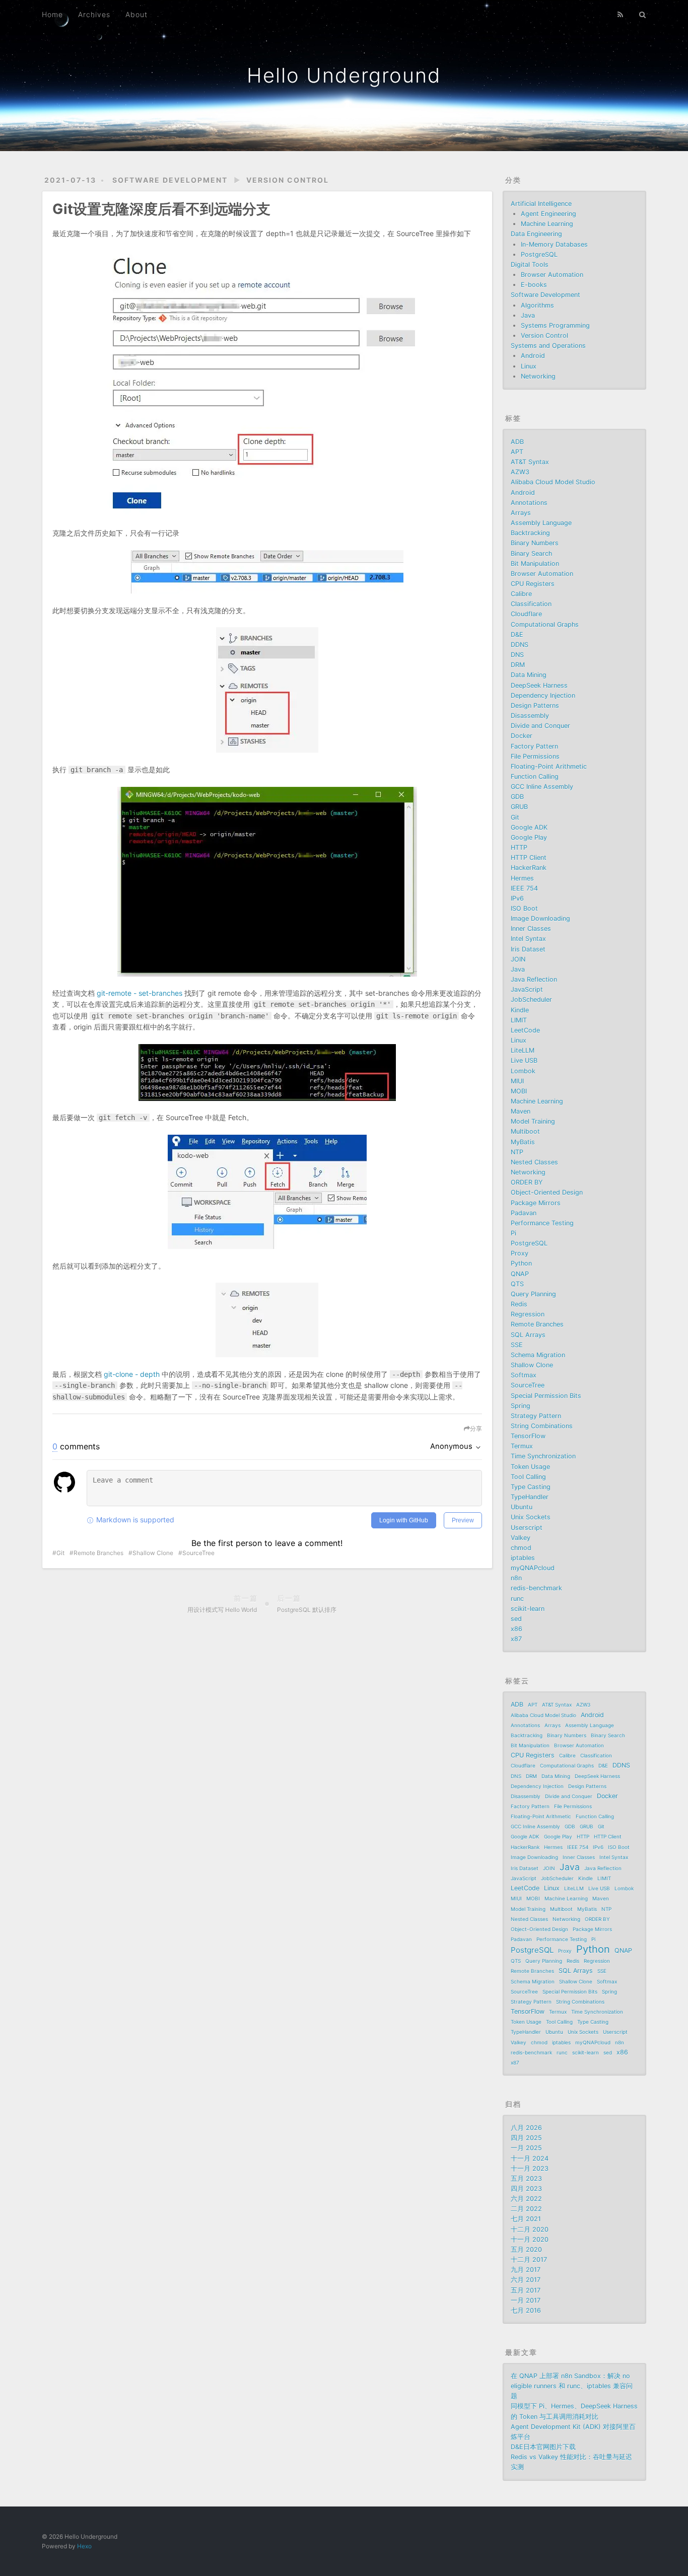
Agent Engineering (548, 214)
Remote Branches (98, 1553)
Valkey (521, 1538)
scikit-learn (528, 1609)
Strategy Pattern (536, 1416)
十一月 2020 (530, 2239)
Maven (521, 1111)
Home (52, 14)
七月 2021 (526, 2219)
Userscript (527, 1528)
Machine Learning (547, 224)
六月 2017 (526, 2280)
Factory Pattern (534, 746)
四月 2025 (526, 2138)
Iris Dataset (528, 949)
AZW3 (520, 472)
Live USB (524, 1060)
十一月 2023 (530, 2168)
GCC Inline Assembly (542, 787)
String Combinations (542, 1426)
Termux (522, 1446)
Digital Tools (530, 265)
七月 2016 (526, 2310)
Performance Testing (542, 1223)
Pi (513, 1233)
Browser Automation (552, 275)
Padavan (524, 1213)
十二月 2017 (529, 2260)
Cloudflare (526, 614)
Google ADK (529, 827)
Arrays (521, 513)
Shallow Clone (153, 1553)
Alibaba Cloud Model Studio (553, 482)
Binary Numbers (535, 543)
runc (517, 1599)
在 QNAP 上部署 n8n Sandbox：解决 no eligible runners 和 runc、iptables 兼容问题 (572, 2386)
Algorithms (537, 305)
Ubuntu (522, 1507)
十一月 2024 (530, 2158)
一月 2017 (526, 2300)
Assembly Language (541, 523)
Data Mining (529, 675)
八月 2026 (526, 2128)
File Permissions (535, 756)
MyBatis (523, 1142)
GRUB (519, 807)
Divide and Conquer (540, 726)
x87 (516, 1639)
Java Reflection (534, 979)
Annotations (529, 503)
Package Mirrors (536, 1203)
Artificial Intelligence (541, 204)
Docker (522, 736)
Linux (529, 366)
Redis (519, 1304)
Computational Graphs (545, 624)
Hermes (522, 878)
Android (533, 356)
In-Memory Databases (554, 244)
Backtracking (530, 533)
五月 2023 (526, 2179)
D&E (517, 635)
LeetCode (525, 1030)
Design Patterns (535, 706)
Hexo (84, 2546)
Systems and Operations (548, 346)
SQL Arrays (528, 1335)
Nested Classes (534, 1162)
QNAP (520, 1274)
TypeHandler (530, 1497)
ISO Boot (524, 908)
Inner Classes (531, 929)
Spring (521, 1406)
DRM (518, 665)
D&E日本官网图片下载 (543, 2447)
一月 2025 (526, 2148)
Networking (538, 376)
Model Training (533, 1121)
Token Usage (530, 1467)
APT (517, 452)
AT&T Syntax (530, 462)
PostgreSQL (539, 254)
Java (528, 315)
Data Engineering (536, 234)
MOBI (519, 1091)
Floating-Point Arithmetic (549, 766)
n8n (516, 1578)
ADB (517, 442)
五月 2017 (526, 2290)
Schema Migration (538, 1355)
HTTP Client (529, 858)
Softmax (524, 1375)
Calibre (521, 594)
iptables (523, 1558)
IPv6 (517, 898)
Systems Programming (555, 325)
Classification (531, 604)
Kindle (520, 1010)
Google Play (529, 837)
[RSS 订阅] (621, 14)
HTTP (519, 848)
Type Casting (531, 1487)
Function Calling (535, 777)
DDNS (520, 645)
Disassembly (530, 716)
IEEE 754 (524, 888)
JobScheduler (531, 1000)
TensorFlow (528, 1436)
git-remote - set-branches (140, 993)
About (136, 14)
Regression (528, 1314)
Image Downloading (540, 918)
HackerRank (529, 868)
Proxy (520, 1253)
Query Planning (533, 1294)
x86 (517, 1629)
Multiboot (525, 1131)
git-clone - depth (132, 1374)
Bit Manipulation (535, 564)
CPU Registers (533, 584)
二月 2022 (526, 2209)
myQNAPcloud (533, 1568)
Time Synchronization (543, 1456)
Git (60, 1553)
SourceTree (198, 1553)
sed (516, 1619)
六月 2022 (526, 2199)
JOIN (518, 959)
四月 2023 (526, 2189)
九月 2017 (526, 2270)
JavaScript (527, 989)
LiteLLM (523, 1050)
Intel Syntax (528, 939)
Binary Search (531, 554)
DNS (517, 655)
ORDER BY (527, 1182)
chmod (521, 1548)
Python (521, 1263)
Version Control (288, 180)
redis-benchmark (536, 1588)
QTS (517, 1284)
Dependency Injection (543, 695)
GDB (517, 797)
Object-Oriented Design (547, 1192)
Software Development (170, 180)
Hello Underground (344, 75)
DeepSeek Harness (539, 685)
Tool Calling (528, 1477)
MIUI (517, 1081)
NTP (517, 1152)
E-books (534, 285)
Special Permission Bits (546, 1396)
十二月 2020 (530, 2229)
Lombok (523, 1071)
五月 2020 (526, 2250)
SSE (517, 1345)
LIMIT (519, 1020)
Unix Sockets (531, 1517)
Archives (94, 14)
